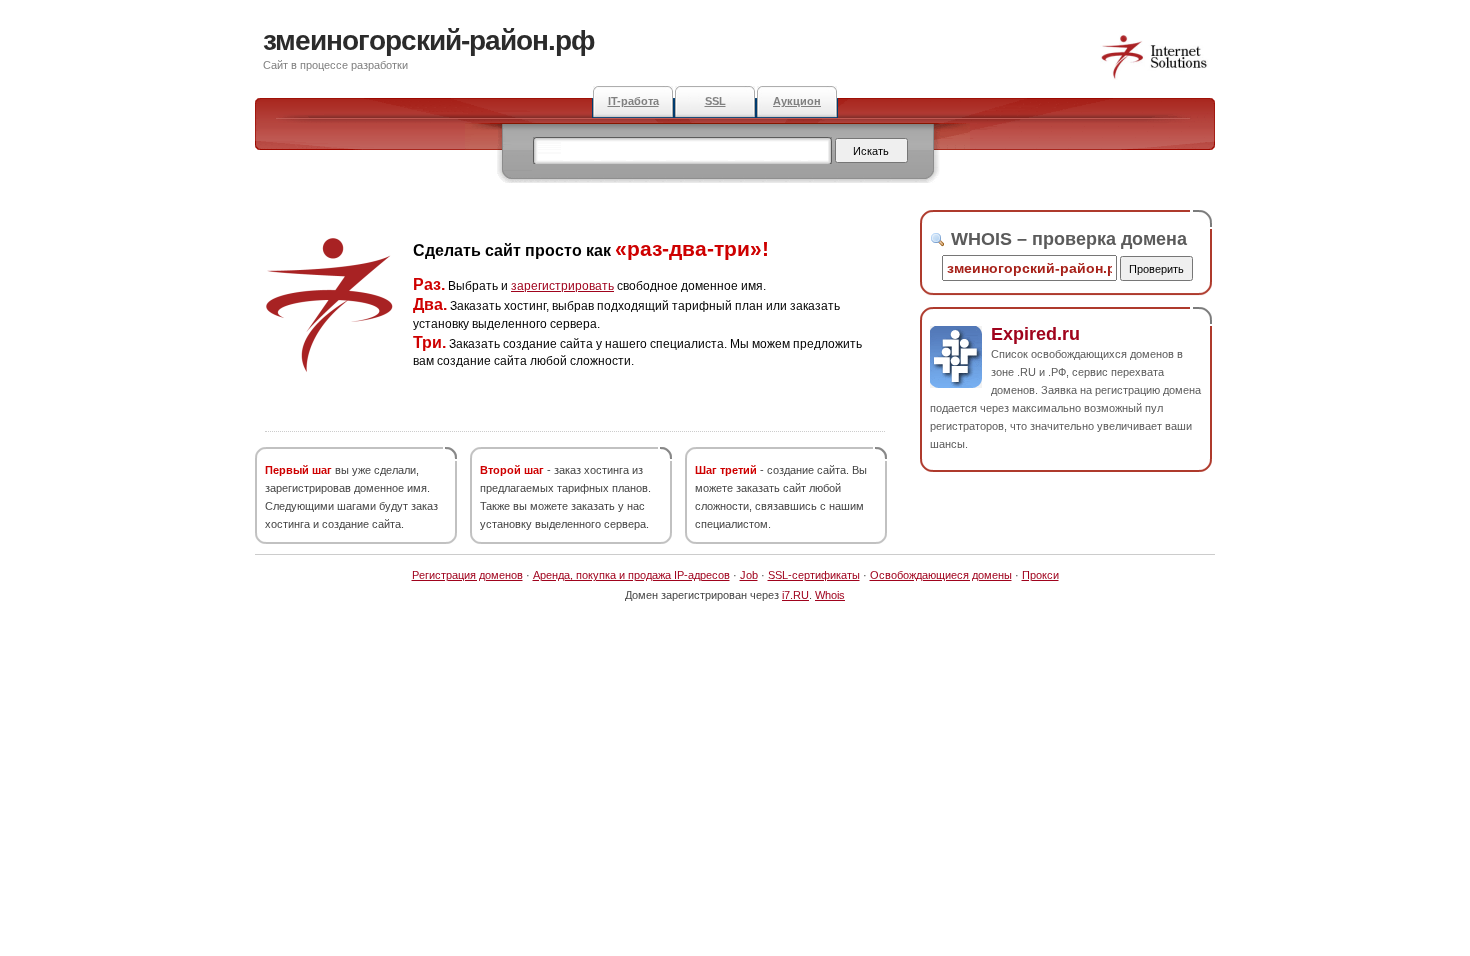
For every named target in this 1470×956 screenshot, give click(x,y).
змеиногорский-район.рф (429, 40)
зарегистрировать (562, 286)
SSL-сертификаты (814, 575)
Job (749, 575)
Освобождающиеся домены (941, 575)
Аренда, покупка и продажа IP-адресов (631, 575)
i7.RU (795, 595)
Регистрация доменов (467, 575)
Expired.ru (1035, 334)
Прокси (1040, 575)
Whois (830, 595)
